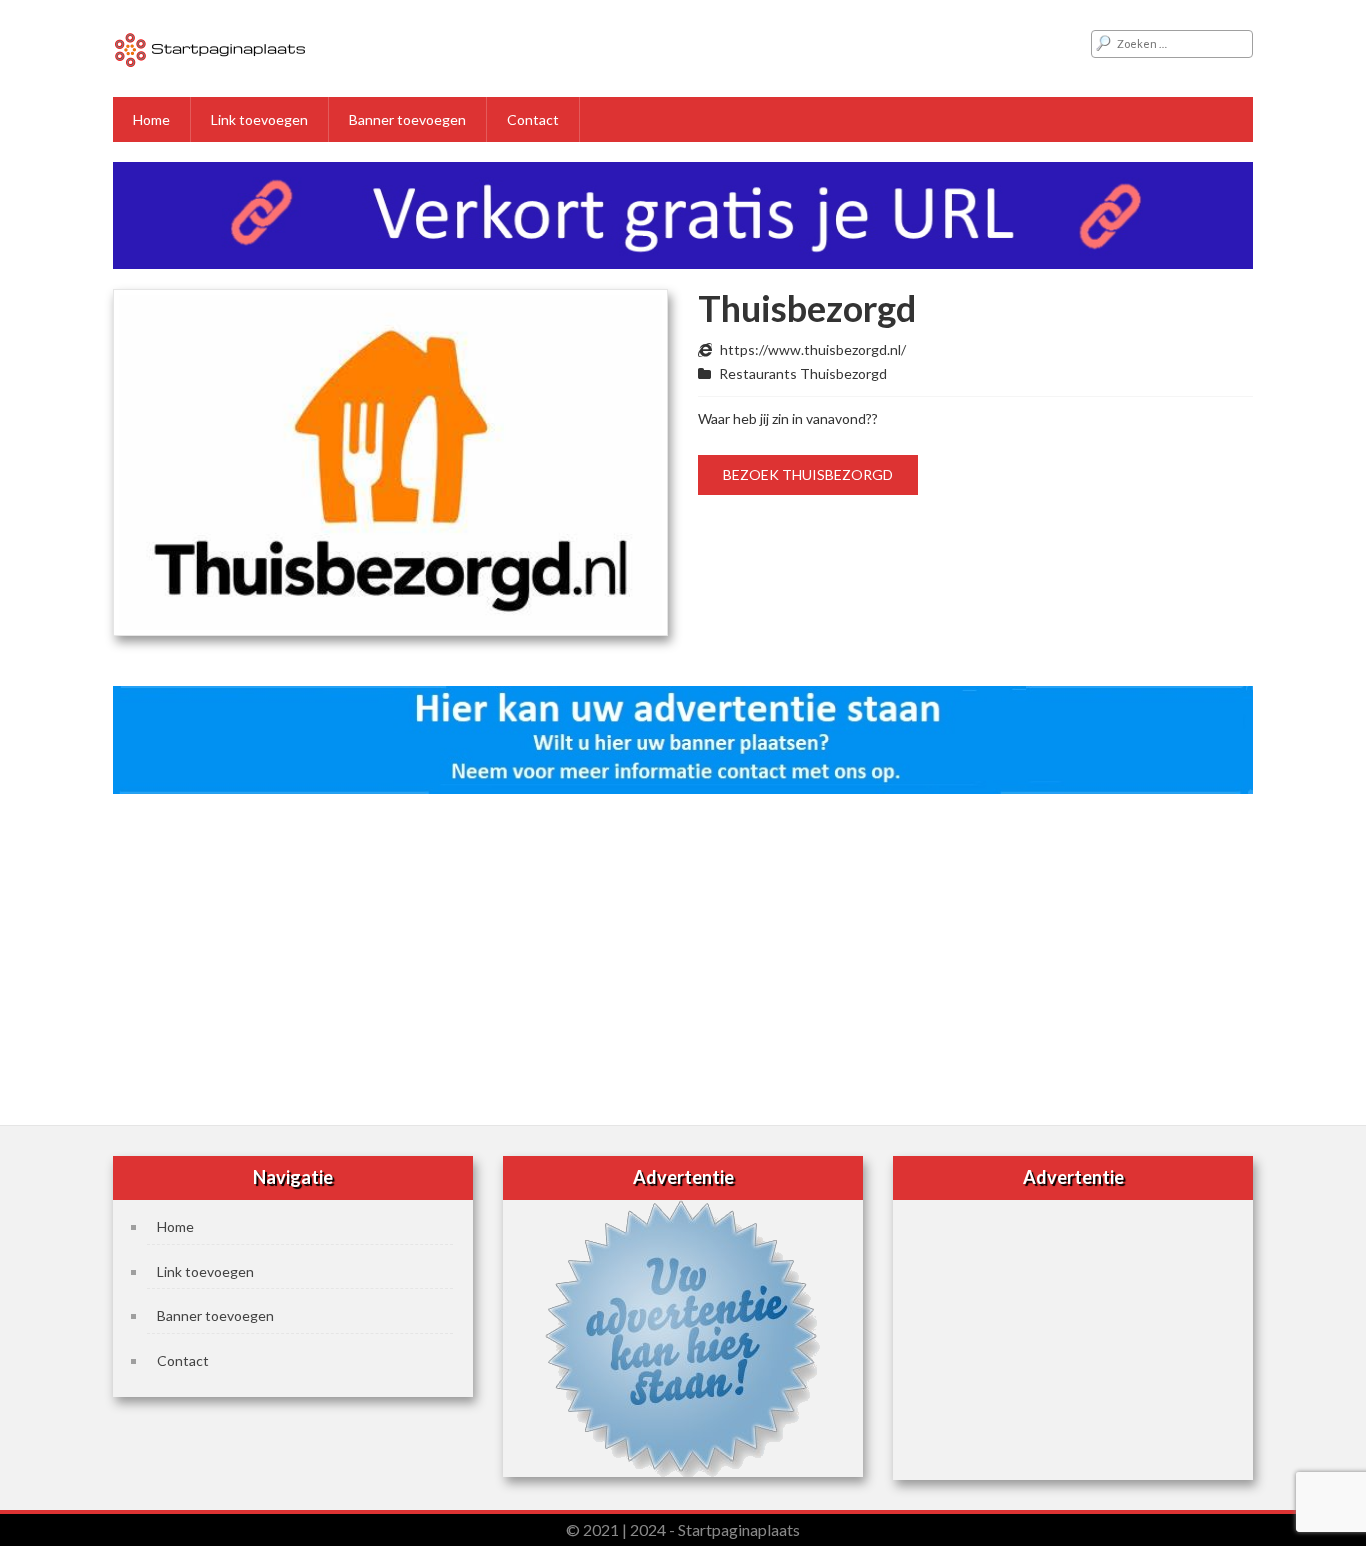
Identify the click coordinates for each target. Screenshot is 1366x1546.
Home (151, 119)
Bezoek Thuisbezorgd (808, 474)
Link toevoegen (259, 119)
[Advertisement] (683, 953)
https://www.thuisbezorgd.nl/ (813, 349)
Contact (533, 119)
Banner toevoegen (407, 119)
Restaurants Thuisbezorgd (803, 373)
